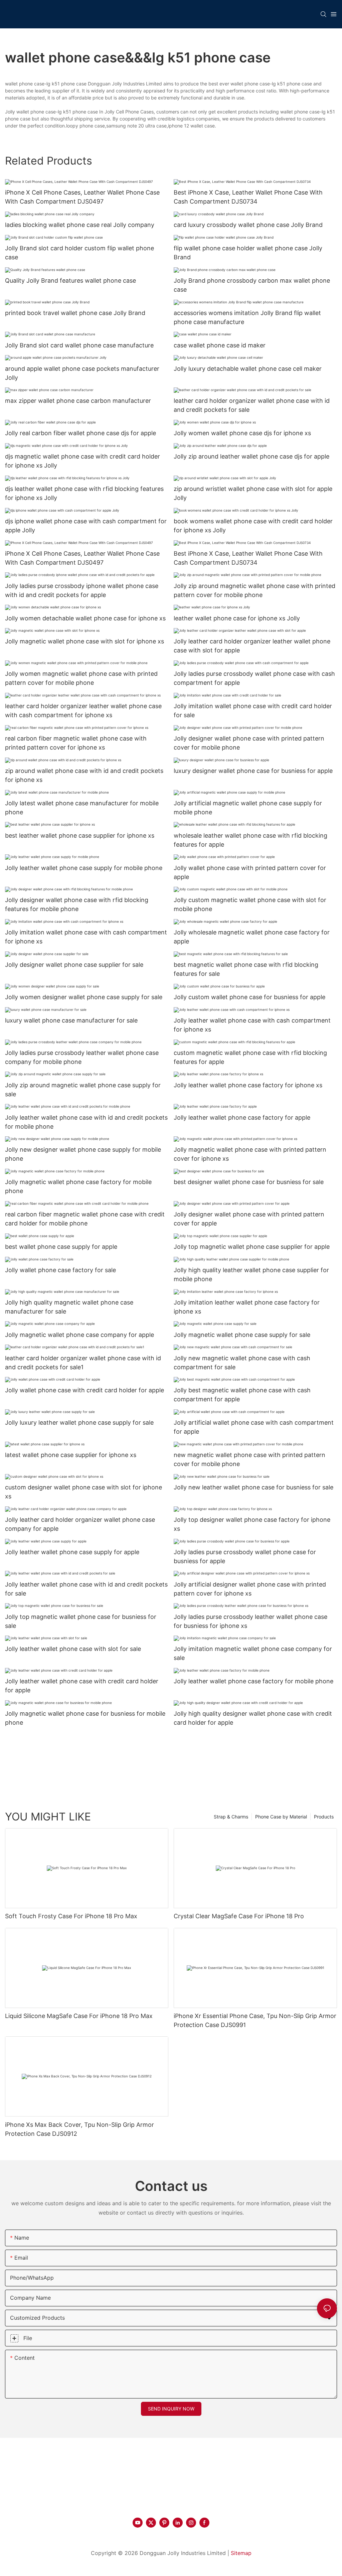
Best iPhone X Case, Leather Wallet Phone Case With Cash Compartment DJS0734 (248, 197)
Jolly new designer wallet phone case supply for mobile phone (83, 1154)
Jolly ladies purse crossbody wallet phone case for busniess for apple (245, 1556)
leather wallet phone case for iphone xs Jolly (237, 618)
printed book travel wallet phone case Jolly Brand (75, 313)
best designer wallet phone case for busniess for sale (249, 1182)
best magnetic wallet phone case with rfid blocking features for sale (246, 969)
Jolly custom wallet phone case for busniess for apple (249, 997)
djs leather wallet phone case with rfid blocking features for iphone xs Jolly (84, 493)
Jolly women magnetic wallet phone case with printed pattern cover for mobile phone (81, 678)
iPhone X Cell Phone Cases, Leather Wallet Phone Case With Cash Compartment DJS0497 (82, 197)
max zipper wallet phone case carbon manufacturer (78, 401)
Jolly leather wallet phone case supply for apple (72, 1552)
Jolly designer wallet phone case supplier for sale (74, 965)
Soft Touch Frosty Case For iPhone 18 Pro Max (71, 1916)
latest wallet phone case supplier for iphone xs (71, 1455)
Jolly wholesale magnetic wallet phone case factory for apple (252, 937)
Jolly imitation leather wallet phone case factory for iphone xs (247, 1307)
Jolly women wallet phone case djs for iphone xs (242, 433)
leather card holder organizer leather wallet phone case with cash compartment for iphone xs (83, 710)
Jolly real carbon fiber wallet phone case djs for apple (80, 433)
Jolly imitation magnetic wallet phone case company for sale (253, 1653)
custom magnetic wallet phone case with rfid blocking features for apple (250, 1057)
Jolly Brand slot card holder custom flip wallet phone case (79, 253)
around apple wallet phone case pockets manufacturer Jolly (82, 373)
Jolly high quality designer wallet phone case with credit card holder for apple (253, 1718)
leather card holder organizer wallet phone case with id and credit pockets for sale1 (83, 1363)
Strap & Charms (231, 1817)
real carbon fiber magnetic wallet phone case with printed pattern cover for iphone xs (76, 743)
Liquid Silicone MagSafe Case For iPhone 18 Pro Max (79, 2016)
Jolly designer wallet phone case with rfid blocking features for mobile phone (77, 904)
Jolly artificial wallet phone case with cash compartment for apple (254, 1427)
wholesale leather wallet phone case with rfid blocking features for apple (250, 840)
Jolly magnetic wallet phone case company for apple (79, 1335)
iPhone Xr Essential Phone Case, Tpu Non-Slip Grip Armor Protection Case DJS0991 (255, 2020)
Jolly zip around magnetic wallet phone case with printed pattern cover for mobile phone (254, 590)
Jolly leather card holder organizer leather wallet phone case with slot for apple (252, 646)
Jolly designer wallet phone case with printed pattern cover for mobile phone (249, 743)
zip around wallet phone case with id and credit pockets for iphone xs (84, 775)
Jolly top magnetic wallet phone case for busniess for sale (81, 1621)
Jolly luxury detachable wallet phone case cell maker (248, 369)
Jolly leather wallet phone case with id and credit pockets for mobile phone (86, 1122)
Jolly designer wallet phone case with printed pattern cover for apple (249, 1219)
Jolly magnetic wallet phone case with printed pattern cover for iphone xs (250, 1154)
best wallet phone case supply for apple (61, 1247)
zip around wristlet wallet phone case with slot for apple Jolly (253, 493)
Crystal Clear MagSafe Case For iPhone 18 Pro (239, 1916)
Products (324, 1817)
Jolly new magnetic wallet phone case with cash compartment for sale (242, 1363)
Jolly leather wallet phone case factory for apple (242, 1117)
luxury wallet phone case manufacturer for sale (71, 1020)
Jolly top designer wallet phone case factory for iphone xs (252, 1524)
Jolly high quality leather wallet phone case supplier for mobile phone (251, 1274)
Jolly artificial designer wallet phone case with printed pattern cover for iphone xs (250, 1589)
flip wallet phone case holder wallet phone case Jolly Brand (248, 253)
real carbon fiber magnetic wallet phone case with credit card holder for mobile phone (85, 1219)
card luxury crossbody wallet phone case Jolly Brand (248, 225)
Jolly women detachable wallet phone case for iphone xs (85, 618)
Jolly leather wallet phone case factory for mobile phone (253, 1681)
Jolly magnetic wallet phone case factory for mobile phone (78, 1186)
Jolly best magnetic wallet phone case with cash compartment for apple (242, 1395)
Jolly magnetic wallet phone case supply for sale (242, 1335)
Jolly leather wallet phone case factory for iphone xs (248, 1085)
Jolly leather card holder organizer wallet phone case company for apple (80, 1524)
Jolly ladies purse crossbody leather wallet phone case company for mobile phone (82, 1057)
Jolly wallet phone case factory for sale (60, 1270)
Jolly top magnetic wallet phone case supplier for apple (252, 1247)
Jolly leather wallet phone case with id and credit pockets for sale (86, 1589)
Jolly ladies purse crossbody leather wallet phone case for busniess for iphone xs (250, 1621)
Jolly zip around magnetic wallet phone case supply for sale (83, 1090)
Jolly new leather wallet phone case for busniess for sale (253, 1487)
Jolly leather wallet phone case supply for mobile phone (84, 868)
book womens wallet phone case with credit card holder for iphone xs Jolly (253, 526)
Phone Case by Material (281, 1817)
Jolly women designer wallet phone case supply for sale (84, 997)
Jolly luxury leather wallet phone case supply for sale (79, 1422)
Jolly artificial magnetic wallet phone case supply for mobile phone (248, 808)
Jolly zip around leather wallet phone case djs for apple (251, 456)
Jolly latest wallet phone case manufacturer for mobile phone (82, 808)
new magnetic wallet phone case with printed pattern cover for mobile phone (249, 1459)
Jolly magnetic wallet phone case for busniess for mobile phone (85, 1718)
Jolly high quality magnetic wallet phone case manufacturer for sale (69, 1307)
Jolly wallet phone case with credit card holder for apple (84, 1390)
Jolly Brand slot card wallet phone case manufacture (79, 345)
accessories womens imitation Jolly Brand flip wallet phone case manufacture (247, 317)
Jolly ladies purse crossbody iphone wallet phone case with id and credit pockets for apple (82, 590)
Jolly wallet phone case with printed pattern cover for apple (250, 872)
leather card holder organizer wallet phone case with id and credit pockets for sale (252, 405)
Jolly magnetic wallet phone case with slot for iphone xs (84, 641)
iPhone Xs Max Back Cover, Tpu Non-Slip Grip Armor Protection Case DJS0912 (79, 2129)
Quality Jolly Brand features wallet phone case (70, 280)
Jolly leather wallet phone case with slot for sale (73, 1649)
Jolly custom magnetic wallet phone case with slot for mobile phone (250, 904)
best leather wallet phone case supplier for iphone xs (80, 835)
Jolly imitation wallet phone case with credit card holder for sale (253, 710)
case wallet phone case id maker (220, 345)
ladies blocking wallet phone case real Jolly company (80, 225)
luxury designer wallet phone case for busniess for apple (253, 771)
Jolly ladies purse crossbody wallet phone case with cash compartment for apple (254, 678)
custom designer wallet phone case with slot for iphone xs (83, 1492)
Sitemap (241, 2553)
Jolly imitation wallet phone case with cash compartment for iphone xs (86, 937)
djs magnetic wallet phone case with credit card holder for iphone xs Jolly (82, 461)
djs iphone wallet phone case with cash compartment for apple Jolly (86, 526)
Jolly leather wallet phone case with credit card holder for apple (82, 1686)
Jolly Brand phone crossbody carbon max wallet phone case (252, 285)
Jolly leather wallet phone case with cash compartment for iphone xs (252, 1025)
